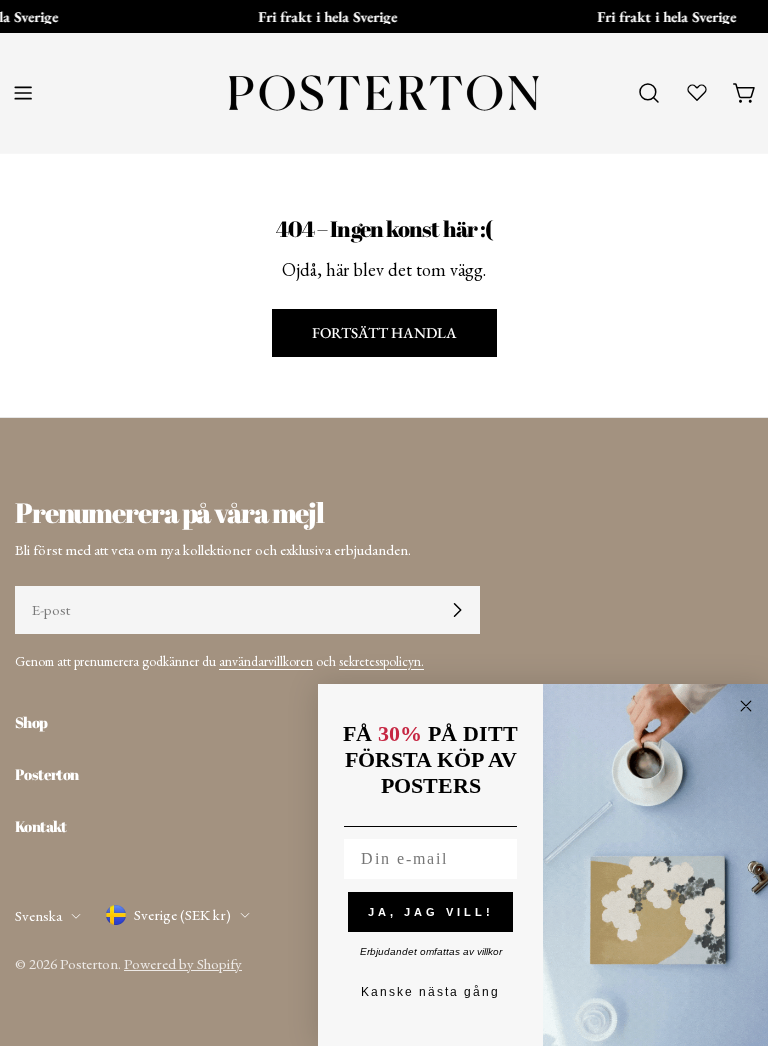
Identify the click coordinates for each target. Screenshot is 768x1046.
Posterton (89, 963)
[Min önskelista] (697, 92)
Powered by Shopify (183, 963)
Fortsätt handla (384, 332)
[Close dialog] (746, 706)
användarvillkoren (266, 661)
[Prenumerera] (457, 610)
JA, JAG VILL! (431, 912)
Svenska (38, 915)
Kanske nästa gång (430, 992)
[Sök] (649, 93)
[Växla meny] (23, 93)
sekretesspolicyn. (381, 661)
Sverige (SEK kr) (182, 914)
